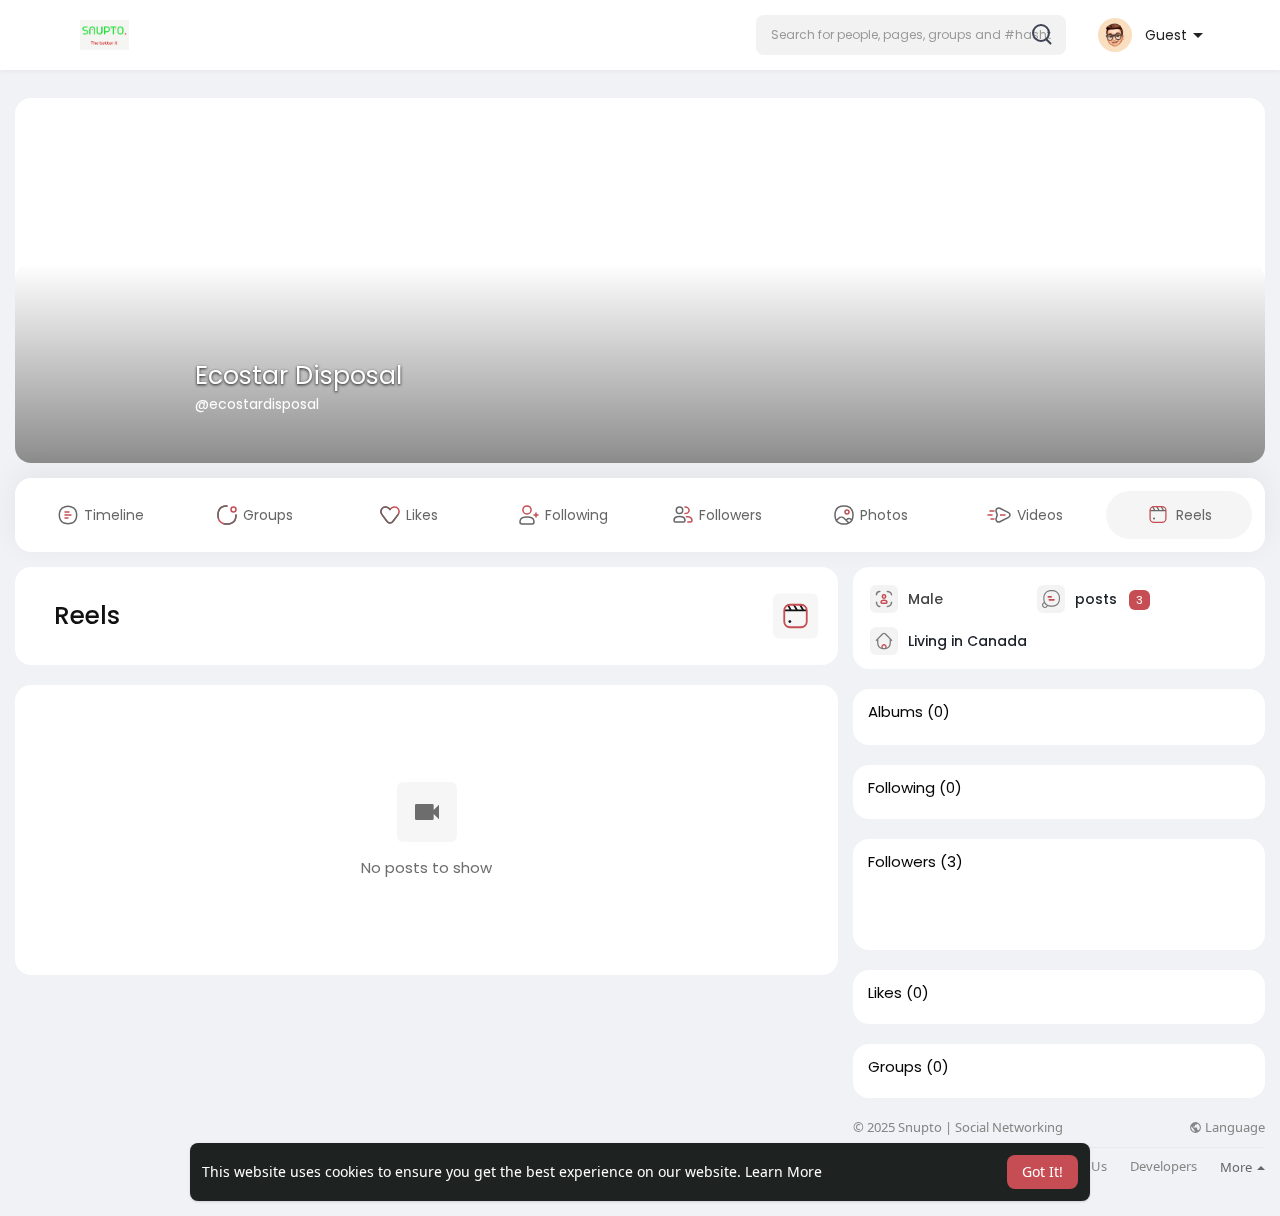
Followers (902, 862)
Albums (895, 712)
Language (1233, 1127)
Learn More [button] (783, 1171)
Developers (1163, 1166)
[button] (911, 35)
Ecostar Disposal (298, 375)
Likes (885, 993)
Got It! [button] (1042, 1171)
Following (901, 788)
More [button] (1237, 1167)
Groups (895, 1067)
